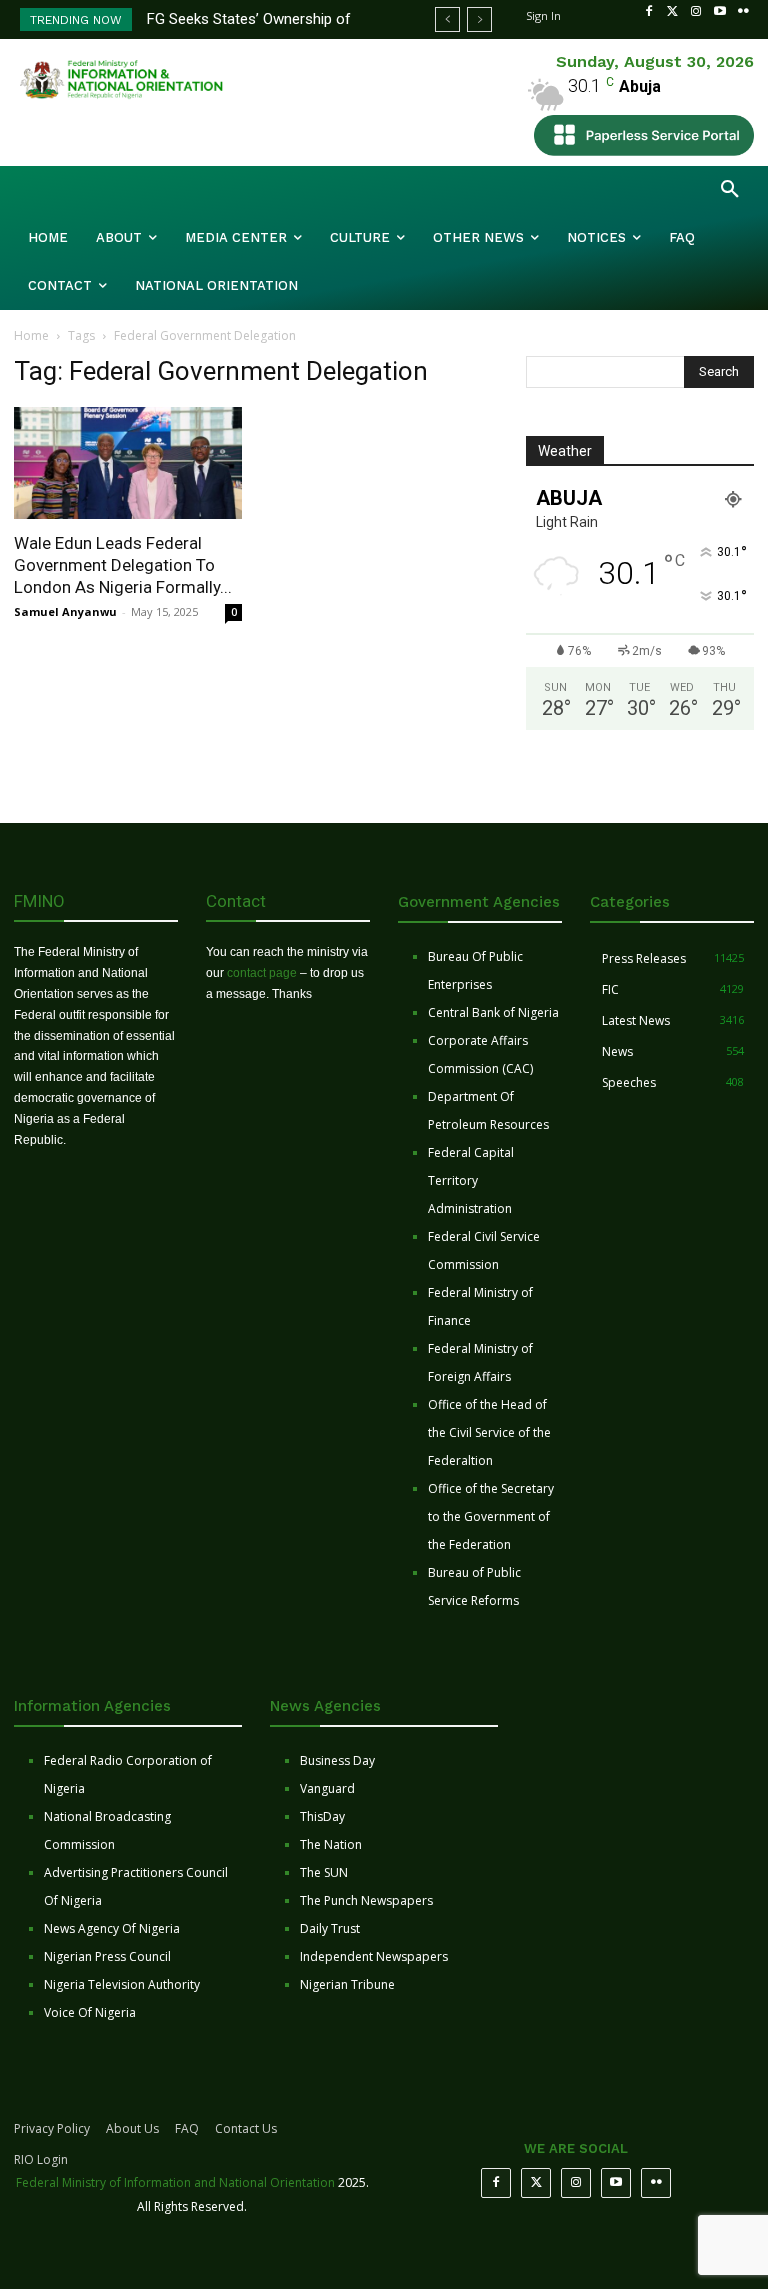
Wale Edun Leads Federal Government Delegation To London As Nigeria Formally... (123, 565)
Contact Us (246, 2128)
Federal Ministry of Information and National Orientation (175, 2182)
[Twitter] (673, 12)
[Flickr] (743, 12)
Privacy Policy (52, 2128)
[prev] (447, 19)
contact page (262, 973)
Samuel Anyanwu (65, 611)
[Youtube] (720, 12)
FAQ (187, 2128)
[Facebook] (649, 12)
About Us (132, 2128)
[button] (730, 190)
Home (31, 335)
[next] (479, 19)
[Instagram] (696, 12)
